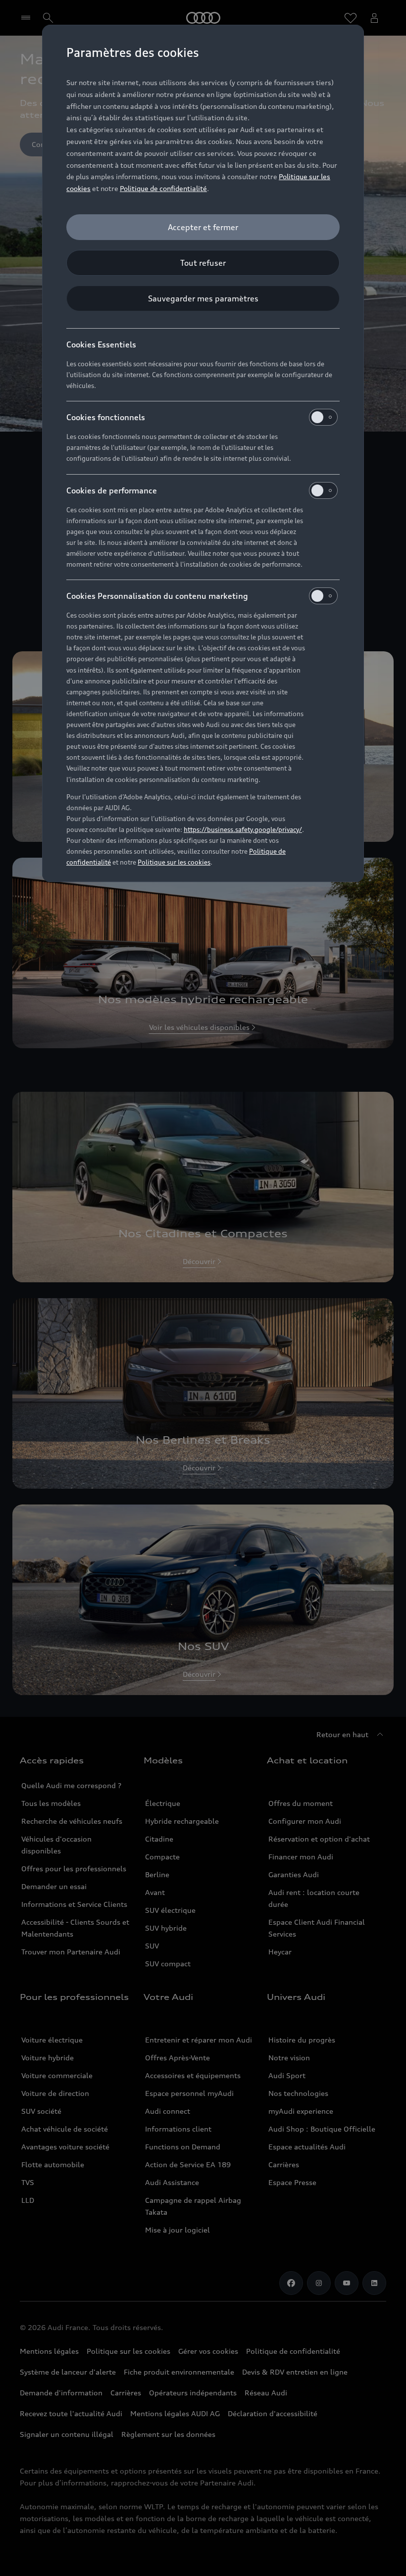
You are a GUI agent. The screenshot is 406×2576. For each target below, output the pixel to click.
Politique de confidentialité (163, 188)
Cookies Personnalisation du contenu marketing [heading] (157, 596)
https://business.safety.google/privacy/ (243, 829)
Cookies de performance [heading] (112, 490)
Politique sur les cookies (174, 862)
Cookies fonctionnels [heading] (106, 417)
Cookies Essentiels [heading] (101, 344)
